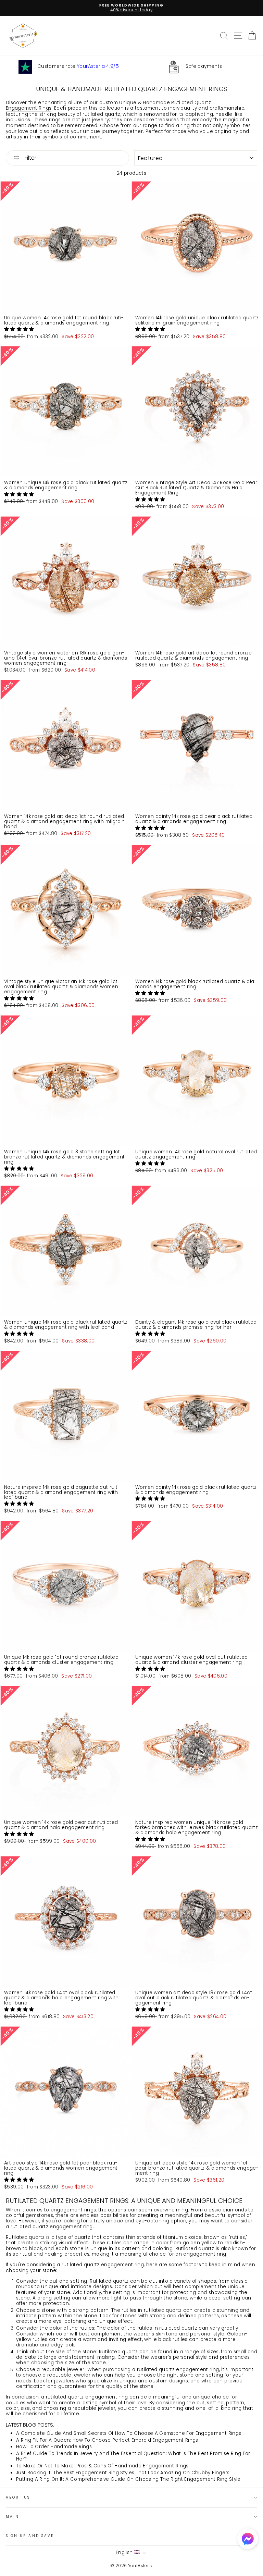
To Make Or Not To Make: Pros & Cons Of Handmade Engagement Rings (102, 2466)
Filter (30, 158)
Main (12, 2517)
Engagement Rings (29, 108)
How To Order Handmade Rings (54, 2447)
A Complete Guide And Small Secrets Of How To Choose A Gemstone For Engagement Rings (129, 2433)
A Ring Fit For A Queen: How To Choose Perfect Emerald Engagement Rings (107, 2440)
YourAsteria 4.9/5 (98, 66)
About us (18, 2497)
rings (55, 120)
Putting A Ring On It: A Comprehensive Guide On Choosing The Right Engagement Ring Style (128, 2479)
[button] (20, 329)
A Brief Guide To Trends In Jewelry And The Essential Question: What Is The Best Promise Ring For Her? (133, 2456)
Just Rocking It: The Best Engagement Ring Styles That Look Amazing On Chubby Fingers (123, 2473)
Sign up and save (30, 2536)
